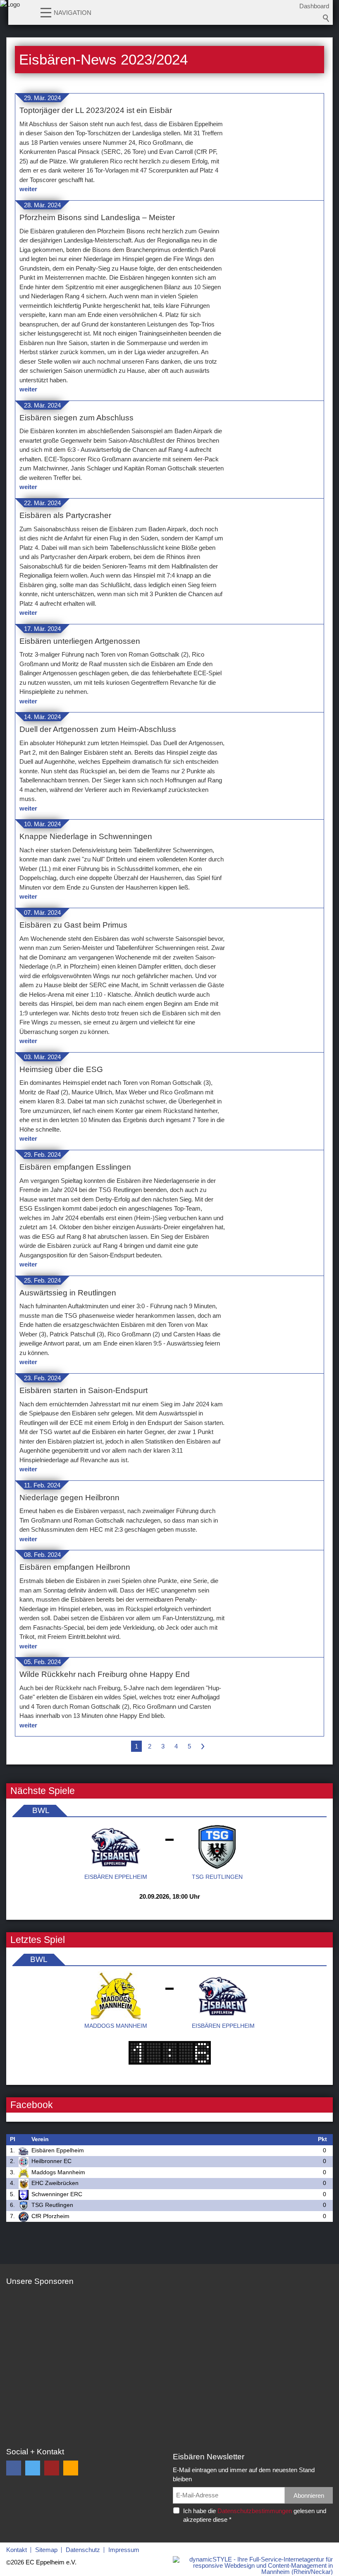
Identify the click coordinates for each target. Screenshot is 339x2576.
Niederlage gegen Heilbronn (69, 1498)
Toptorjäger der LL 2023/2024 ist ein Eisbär (96, 110)
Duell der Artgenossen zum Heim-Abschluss (98, 729)
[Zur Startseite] (10, 14)
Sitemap (46, 2550)
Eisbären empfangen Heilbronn (75, 1567)
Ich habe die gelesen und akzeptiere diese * (255, 2515)
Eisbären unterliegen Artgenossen (80, 641)
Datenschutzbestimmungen (255, 2511)
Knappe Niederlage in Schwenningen (86, 836)
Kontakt (17, 2550)
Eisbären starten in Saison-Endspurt (84, 1390)
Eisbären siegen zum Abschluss (76, 418)
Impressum (124, 2550)
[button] (46, 12)
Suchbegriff (326, 18)
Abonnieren (309, 2496)
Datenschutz (83, 2550)
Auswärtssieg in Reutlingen (68, 1293)
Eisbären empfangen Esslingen (75, 1167)
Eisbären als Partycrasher (65, 515)
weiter (28, 189)
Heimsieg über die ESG (61, 1069)
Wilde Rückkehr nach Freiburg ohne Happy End (105, 1674)
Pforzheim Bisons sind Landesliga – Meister (97, 217)
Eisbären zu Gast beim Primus (73, 925)
